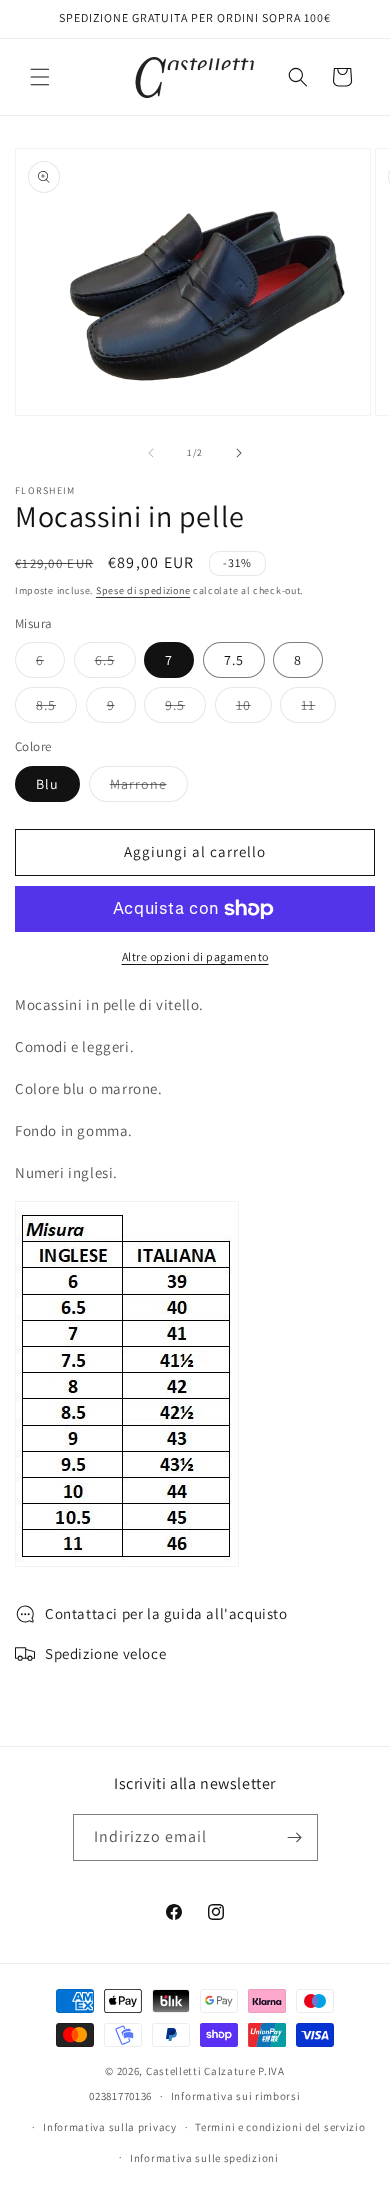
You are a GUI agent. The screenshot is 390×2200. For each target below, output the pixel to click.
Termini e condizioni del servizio (280, 2127)
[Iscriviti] (295, 1837)
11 (318, 709)
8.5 (56, 709)
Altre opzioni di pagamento (195, 956)
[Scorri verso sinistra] (151, 453)
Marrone (149, 788)
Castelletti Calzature (201, 2071)
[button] (40, 77)
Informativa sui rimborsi (236, 2096)
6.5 (115, 664)
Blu (47, 784)
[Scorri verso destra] (239, 453)
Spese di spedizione (143, 590)
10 (254, 709)
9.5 (185, 709)
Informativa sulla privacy (110, 2127)
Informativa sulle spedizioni (204, 2158)
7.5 (234, 660)
